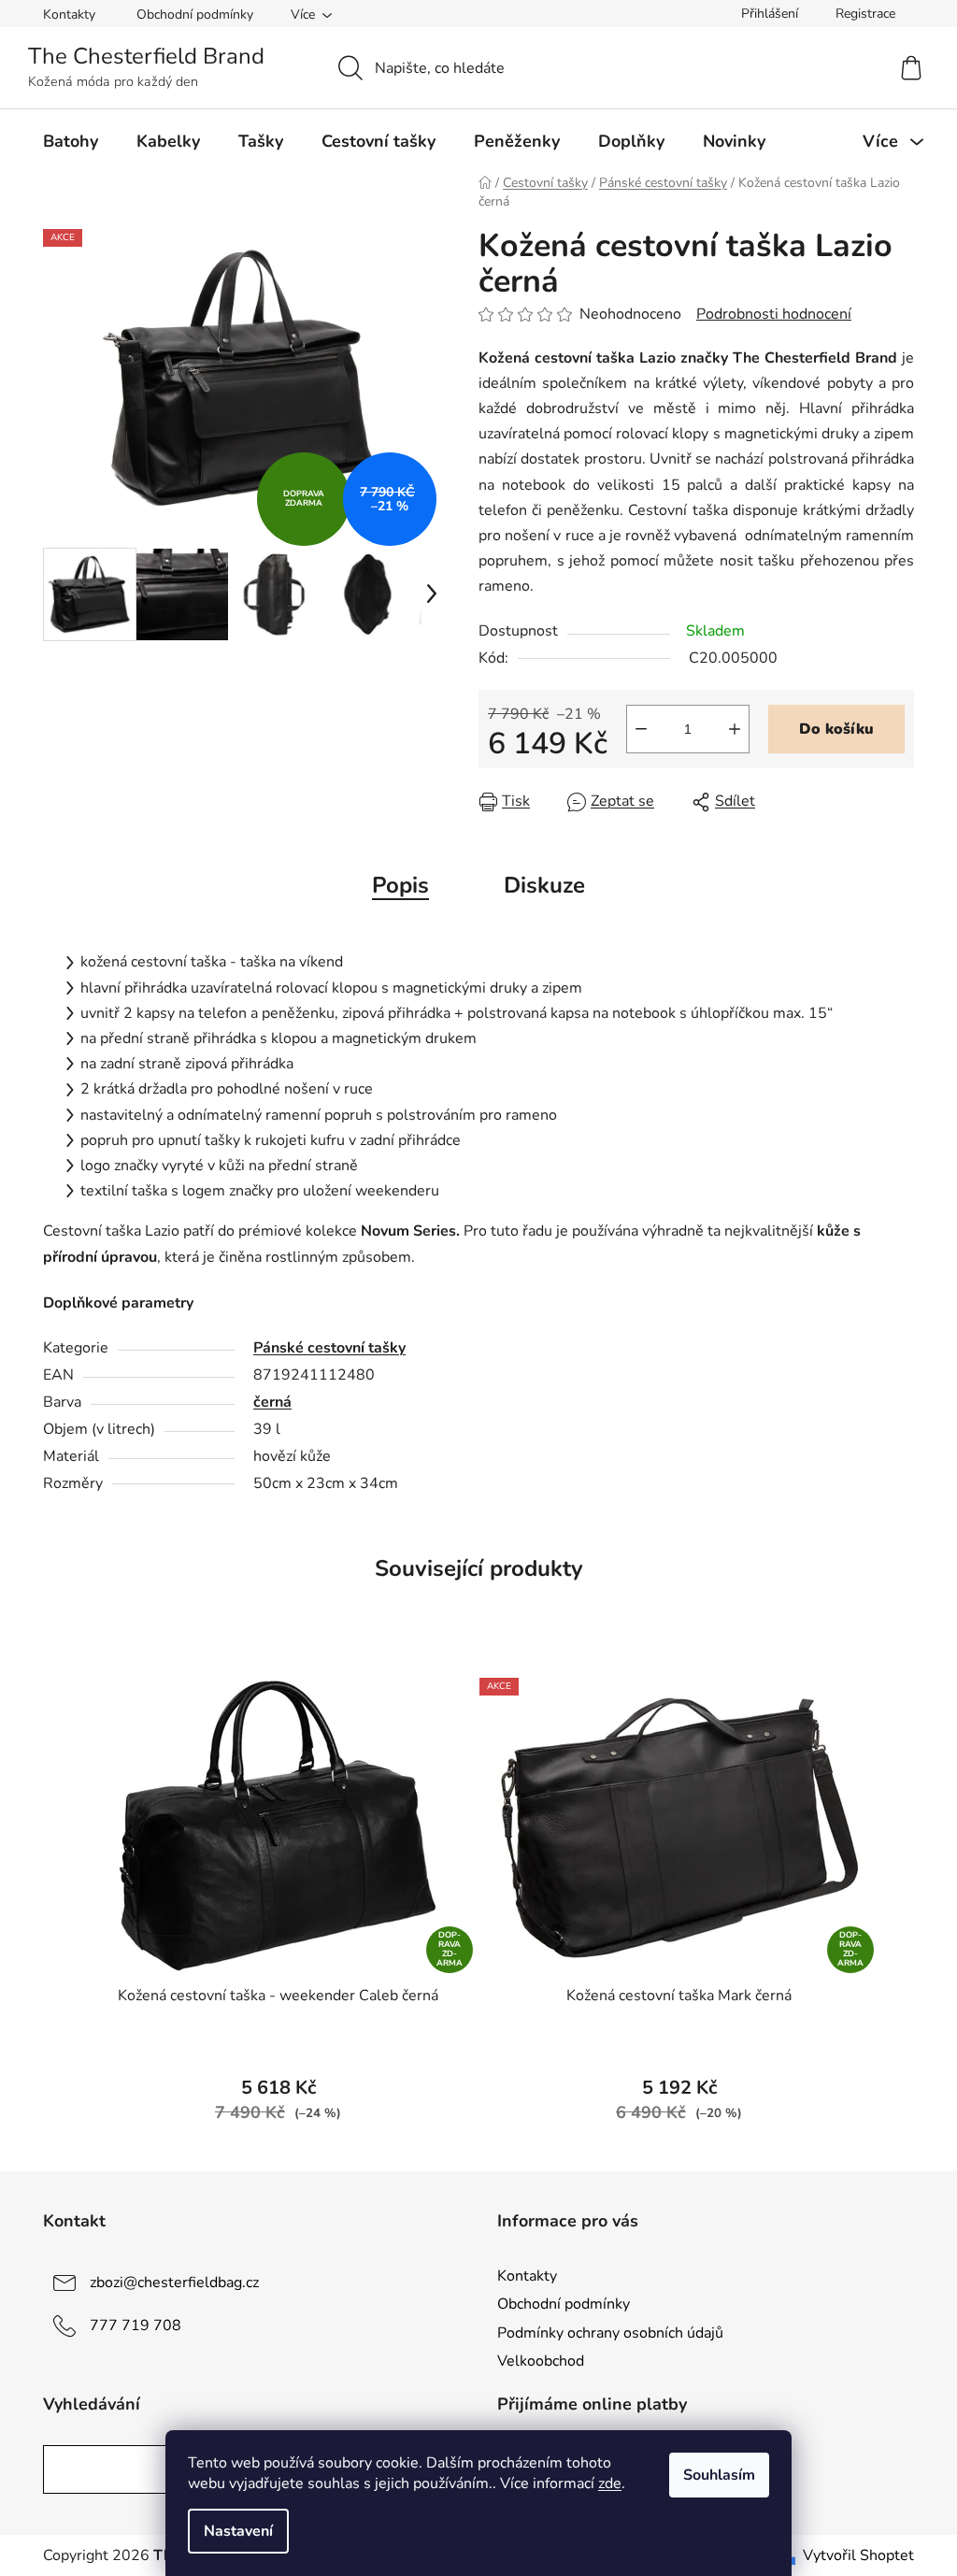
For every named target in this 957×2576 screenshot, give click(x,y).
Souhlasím (719, 2475)
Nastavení (238, 2531)
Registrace (865, 14)
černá (272, 1402)
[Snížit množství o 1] (641, 729)
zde (610, 2483)
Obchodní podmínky (195, 14)
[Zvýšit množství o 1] (735, 729)
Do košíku (836, 729)
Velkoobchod (541, 2361)
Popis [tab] (400, 885)
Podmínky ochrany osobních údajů (610, 2333)
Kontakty (69, 14)
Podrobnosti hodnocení (774, 314)
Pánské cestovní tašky (329, 1348)
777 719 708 (136, 2326)
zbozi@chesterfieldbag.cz (174, 2283)
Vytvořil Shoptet (858, 2555)
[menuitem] (71, 141)
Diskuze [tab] (544, 885)
